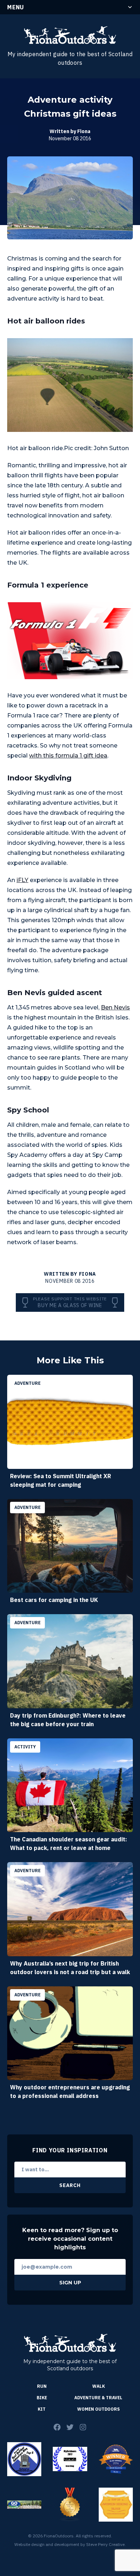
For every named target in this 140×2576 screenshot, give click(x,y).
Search (70, 2185)
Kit (42, 2409)
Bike (42, 2398)
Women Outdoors (99, 2409)
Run (42, 2386)
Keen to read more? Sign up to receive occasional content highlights (70, 2239)
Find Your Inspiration (70, 2150)
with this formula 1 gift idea (68, 756)
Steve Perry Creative (105, 2544)
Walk (99, 2386)
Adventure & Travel (98, 2398)
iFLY (22, 880)
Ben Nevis (115, 1007)
